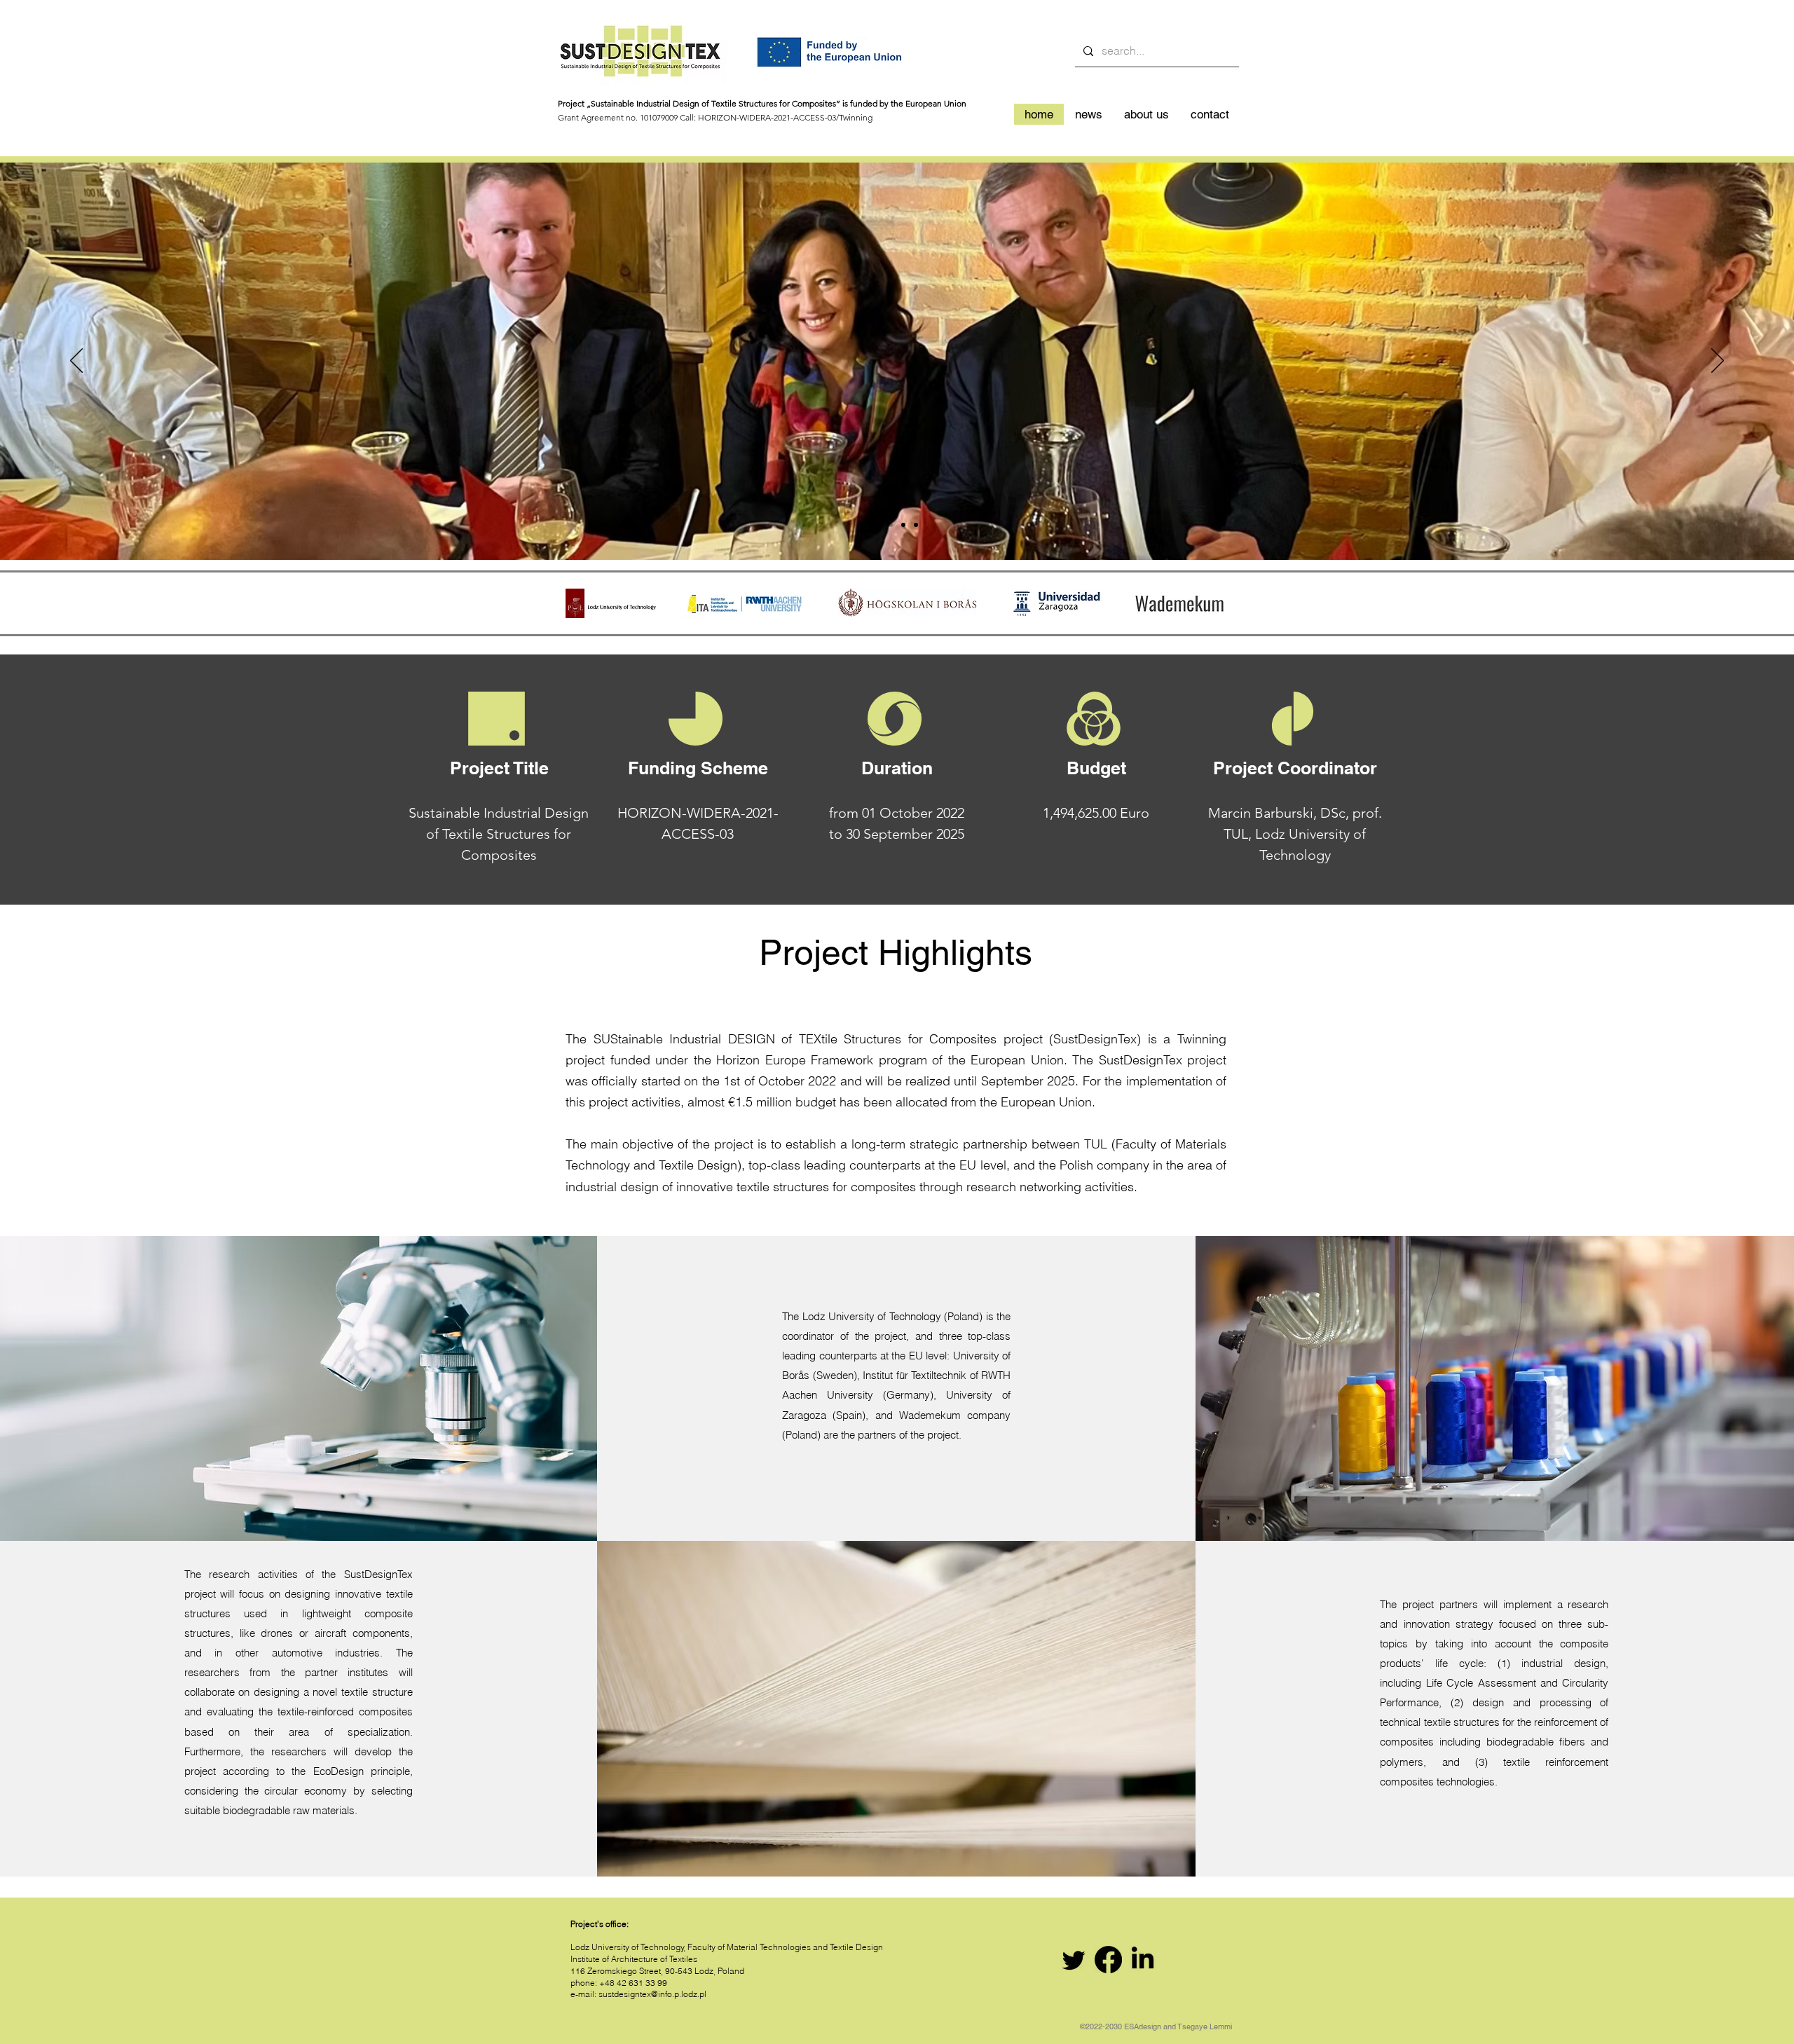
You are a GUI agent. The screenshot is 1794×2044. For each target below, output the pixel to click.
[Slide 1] (878, 525)
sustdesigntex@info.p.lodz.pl (652, 1994)
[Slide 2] (891, 525)
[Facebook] (1108, 1960)
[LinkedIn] (1143, 1960)
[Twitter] (1074, 1960)
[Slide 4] (916, 525)
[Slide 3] (903, 525)
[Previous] (76, 362)
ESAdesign (1143, 2026)
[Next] (1718, 362)
